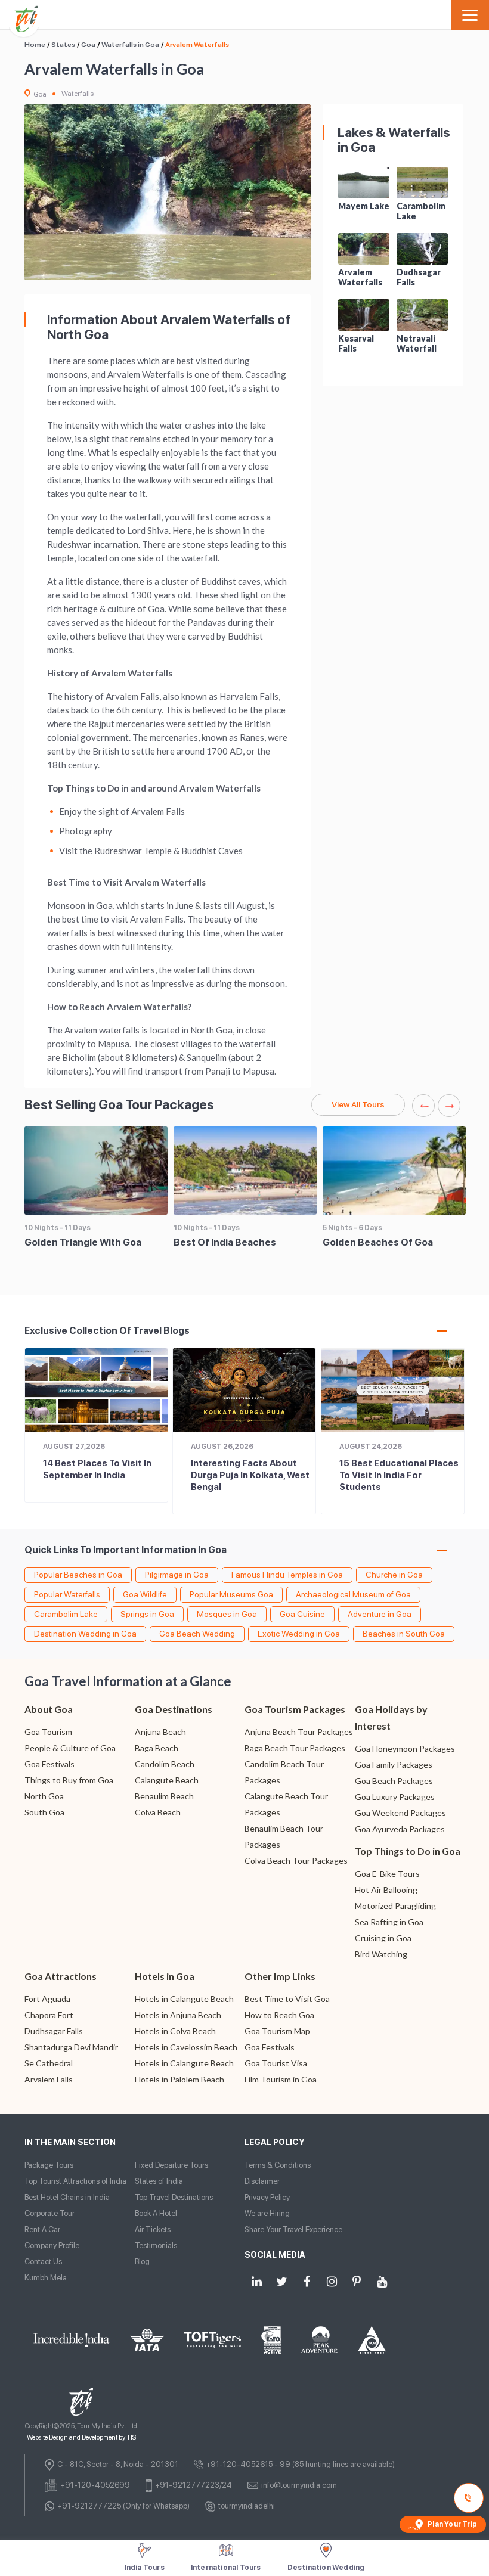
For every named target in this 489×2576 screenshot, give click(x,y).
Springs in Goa (147, 1614)
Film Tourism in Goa (281, 2079)
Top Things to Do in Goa (408, 1851)
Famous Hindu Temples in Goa (287, 1575)
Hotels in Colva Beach (175, 2031)
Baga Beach (157, 1748)
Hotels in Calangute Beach (184, 1999)
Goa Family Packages (394, 1765)
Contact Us (43, 2262)
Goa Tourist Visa (276, 2063)
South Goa (44, 1812)
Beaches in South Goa (404, 1634)
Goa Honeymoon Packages (405, 1748)
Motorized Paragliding (395, 1906)
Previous (423, 1106)
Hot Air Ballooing (386, 1890)
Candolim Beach (165, 1764)
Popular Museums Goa (231, 1594)
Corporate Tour (49, 2213)
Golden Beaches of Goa (378, 1242)
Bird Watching (381, 1954)
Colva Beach (158, 1812)
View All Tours (358, 1104)
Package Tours (49, 2165)
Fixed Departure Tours (171, 2165)
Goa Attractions (61, 1976)
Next (449, 1106)
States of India (159, 2181)
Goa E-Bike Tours (387, 1874)
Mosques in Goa (227, 1614)
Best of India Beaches (225, 1242)
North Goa (44, 1796)
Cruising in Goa (383, 1938)
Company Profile (52, 2246)
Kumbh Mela (46, 2278)
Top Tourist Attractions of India (75, 2181)
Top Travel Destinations (174, 2197)
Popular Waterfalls (67, 1594)
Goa (88, 45)
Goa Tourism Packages (295, 1709)
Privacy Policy (267, 2197)
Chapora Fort (49, 2015)
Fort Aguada (47, 1999)
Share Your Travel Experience (293, 2229)
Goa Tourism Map (277, 2031)
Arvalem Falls (49, 2079)
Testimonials (156, 2246)
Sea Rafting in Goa (389, 1922)
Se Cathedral (49, 2063)
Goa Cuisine (302, 1614)
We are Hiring (267, 2213)
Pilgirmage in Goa (177, 1575)
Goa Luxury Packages (395, 1797)
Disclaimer (262, 2181)
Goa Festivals (49, 1764)
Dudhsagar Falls (54, 2031)
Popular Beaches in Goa (78, 1575)
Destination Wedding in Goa (85, 1634)
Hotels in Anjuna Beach (178, 2015)
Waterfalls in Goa (130, 45)
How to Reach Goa (279, 2015)
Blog (142, 2262)
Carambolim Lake (66, 1614)
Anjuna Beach (160, 1732)
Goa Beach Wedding (197, 1634)
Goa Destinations (174, 1709)
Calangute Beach (167, 1780)
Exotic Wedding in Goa (299, 1634)
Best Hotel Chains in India (67, 2197)
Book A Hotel (156, 2213)
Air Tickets (153, 2229)
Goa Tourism (48, 1732)
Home (35, 45)
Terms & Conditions (278, 2165)
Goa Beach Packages (394, 1781)
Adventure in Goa (380, 1614)
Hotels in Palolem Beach (179, 2079)
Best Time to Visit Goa (287, 1999)
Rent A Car (42, 2229)
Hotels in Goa (165, 1976)
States (63, 45)
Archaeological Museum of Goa (353, 1594)
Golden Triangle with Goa (83, 1242)
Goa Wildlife (145, 1594)
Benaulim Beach (164, 1796)
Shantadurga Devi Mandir (71, 2047)
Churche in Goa (394, 1575)
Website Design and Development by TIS (81, 2437)
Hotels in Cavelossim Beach (186, 2047)
